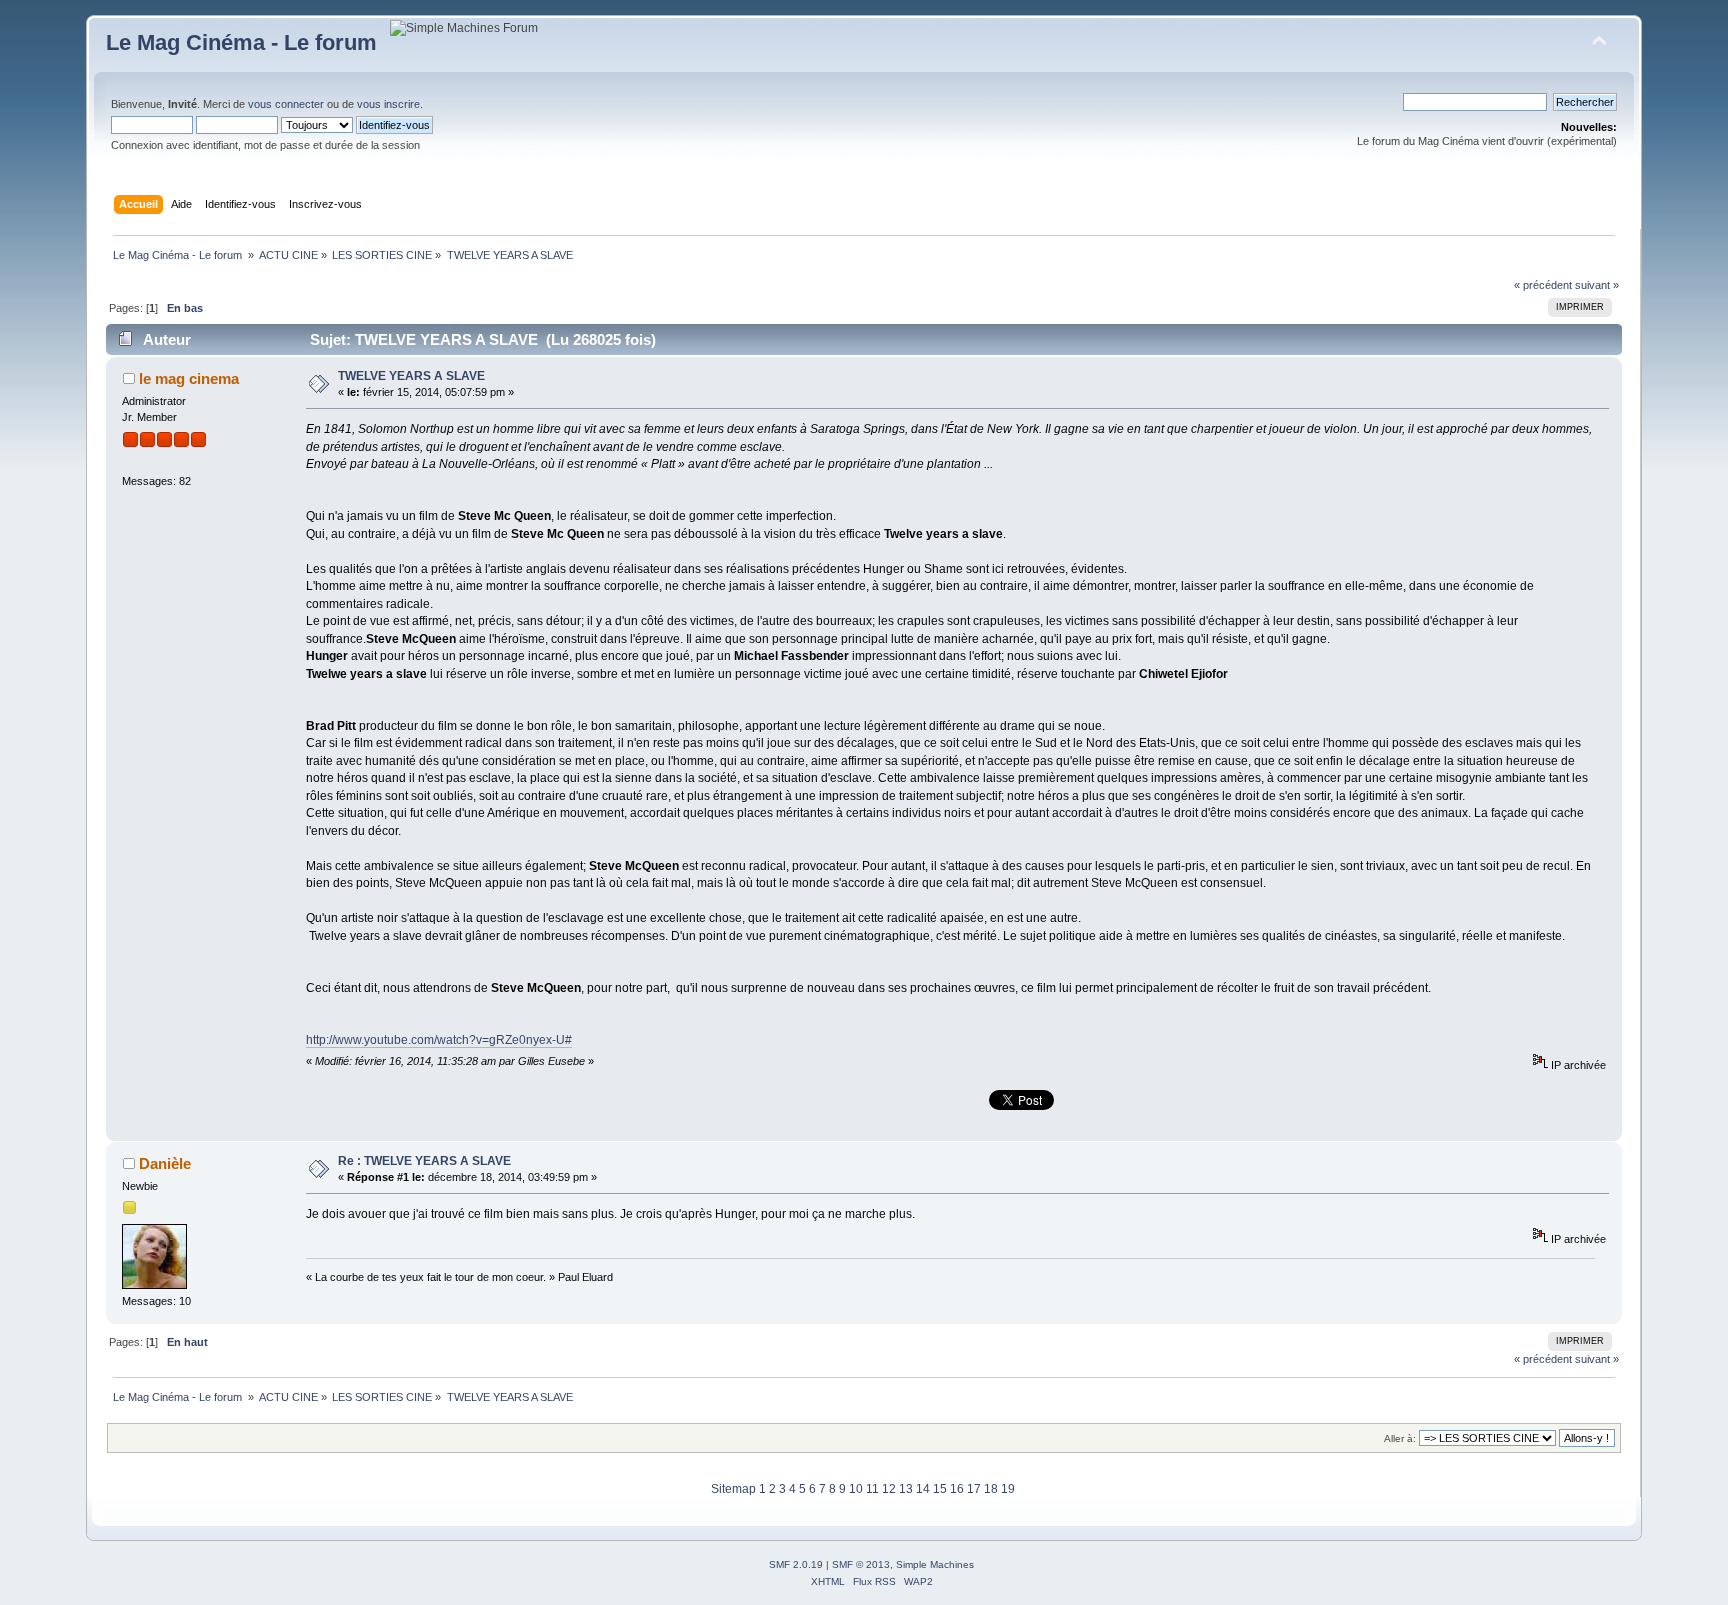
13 (906, 1489)
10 (856, 1489)
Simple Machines (935, 1564)
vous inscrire (388, 104)
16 (957, 1489)
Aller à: (1400, 1438)
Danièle (165, 1163)
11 (872, 1489)
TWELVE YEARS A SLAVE (411, 376)
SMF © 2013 (861, 1564)
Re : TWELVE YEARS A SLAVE (424, 1161)
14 (923, 1489)
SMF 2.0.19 (796, 1564)
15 (940, 1489)
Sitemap (733, 1489)
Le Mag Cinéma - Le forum (241, 42)
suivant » (1597, 285)
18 (991, 1489)
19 (1008, 1489)
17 (974, 1489)
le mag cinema (189, 378)
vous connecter (286, 104)
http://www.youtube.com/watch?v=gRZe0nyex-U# (439, 1040)
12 (889, 1489)
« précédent (1543, 285)
